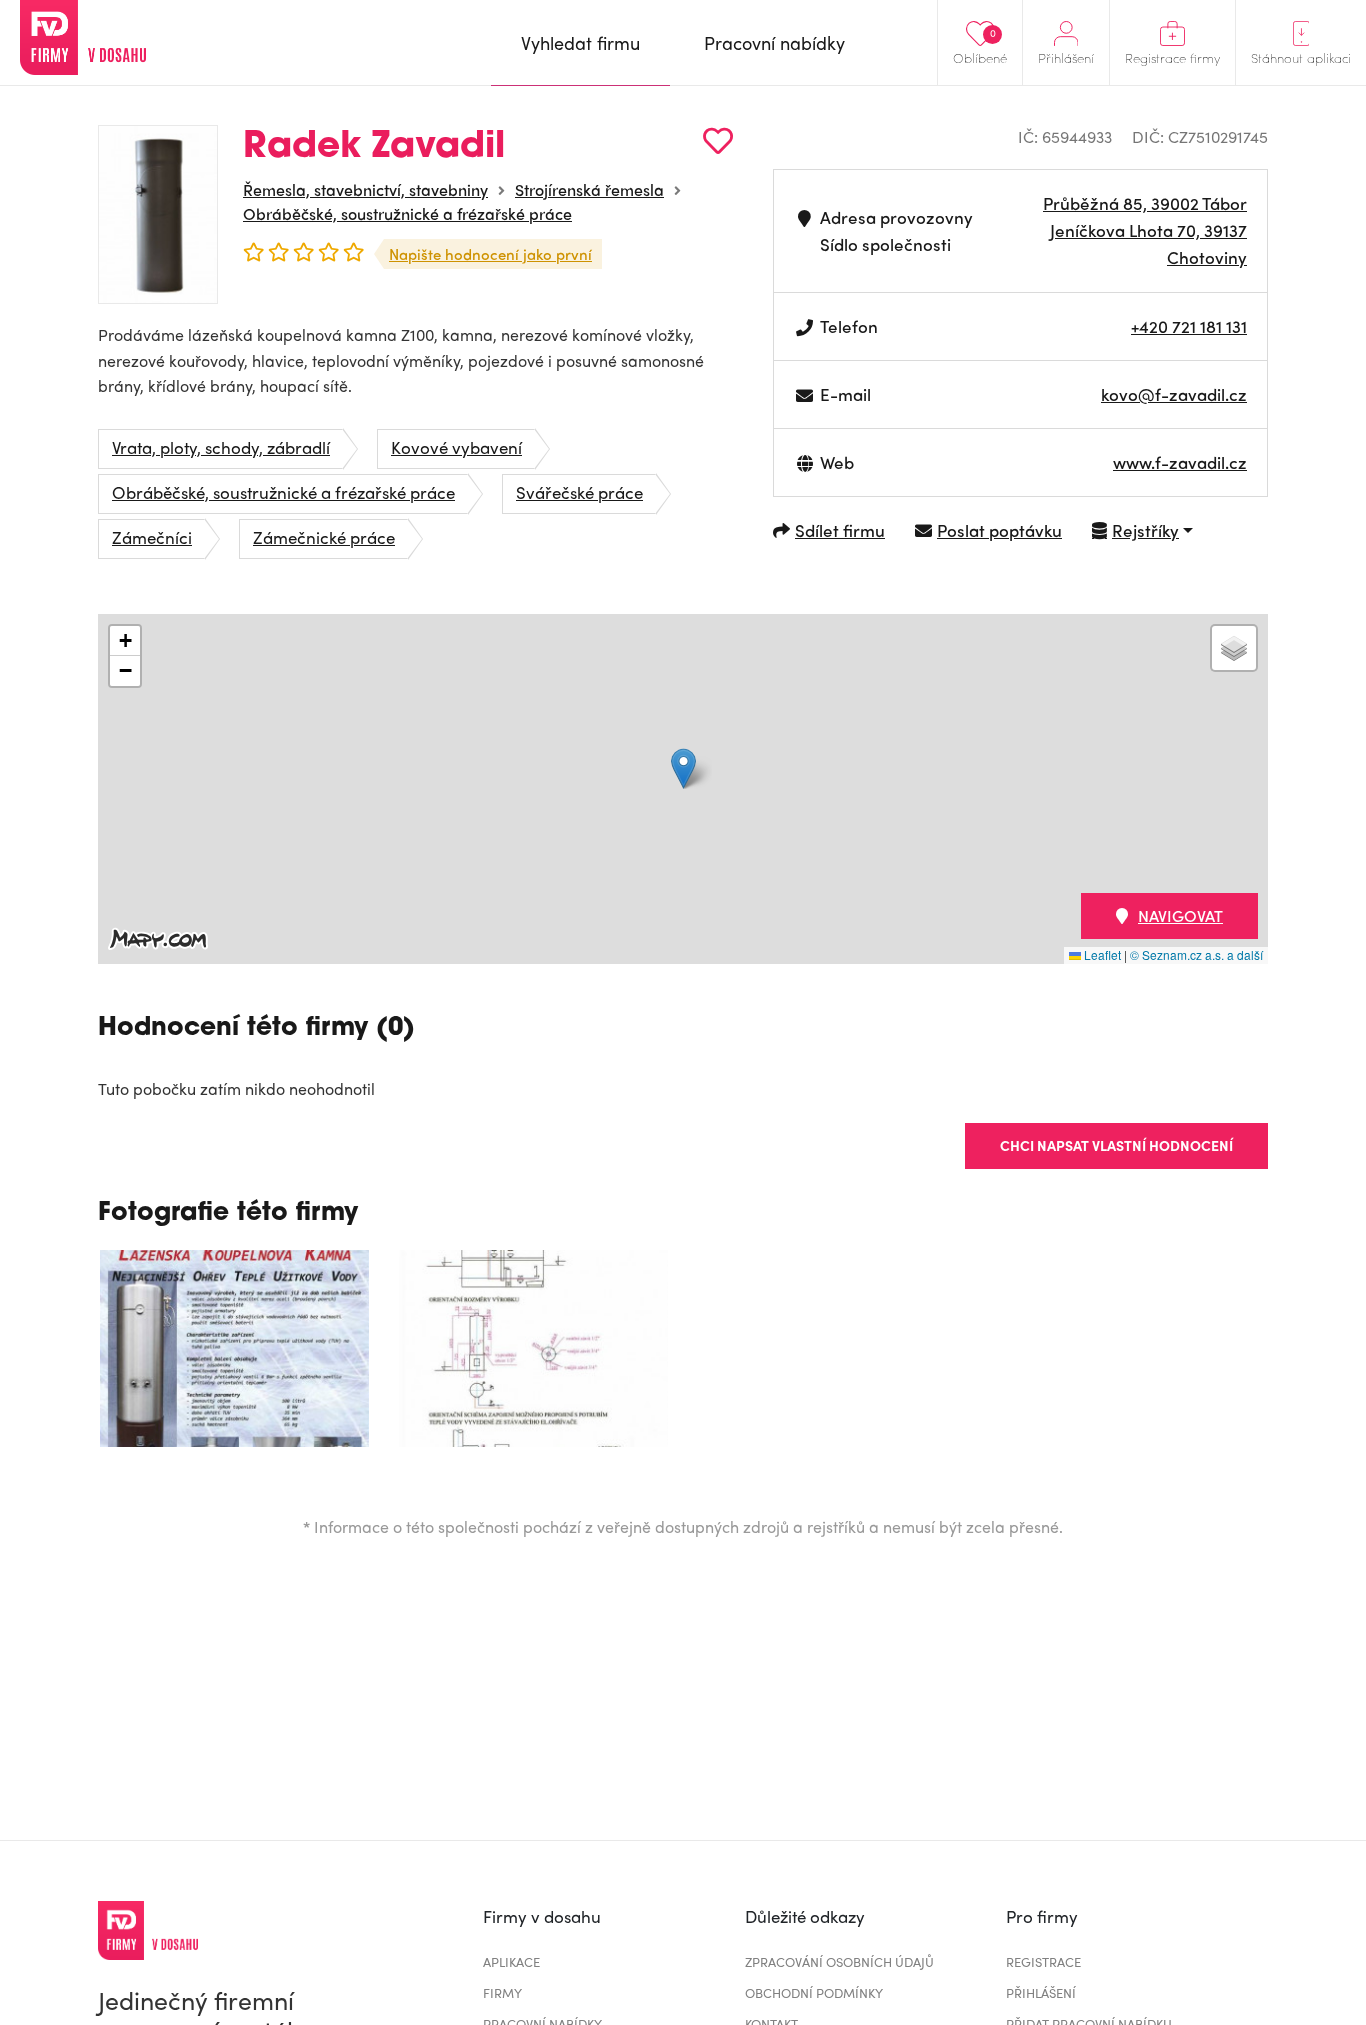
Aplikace (511, 1961)
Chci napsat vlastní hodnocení (1116, 1145)
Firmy (502, 1992)
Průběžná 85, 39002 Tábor (1145, 203)
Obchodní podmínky (814, 1992)
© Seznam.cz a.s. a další (1196, 954)
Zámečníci (152, 537)
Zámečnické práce (324, 537)
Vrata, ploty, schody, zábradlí (221, 447)
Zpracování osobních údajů (839, 1961)
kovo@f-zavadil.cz (1174, 394)
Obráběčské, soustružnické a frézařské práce (407, 213)
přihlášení (1041, 1992)
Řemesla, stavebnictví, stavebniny (365, 189)
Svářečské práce (579, 492)
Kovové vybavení (456, 447)
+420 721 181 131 (1189, 326)
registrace (1043, 1961)
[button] (683, 768)
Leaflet (1101, 954)
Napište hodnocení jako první (490, 254)
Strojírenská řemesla (589, 189)
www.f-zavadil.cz (1180, 462)
